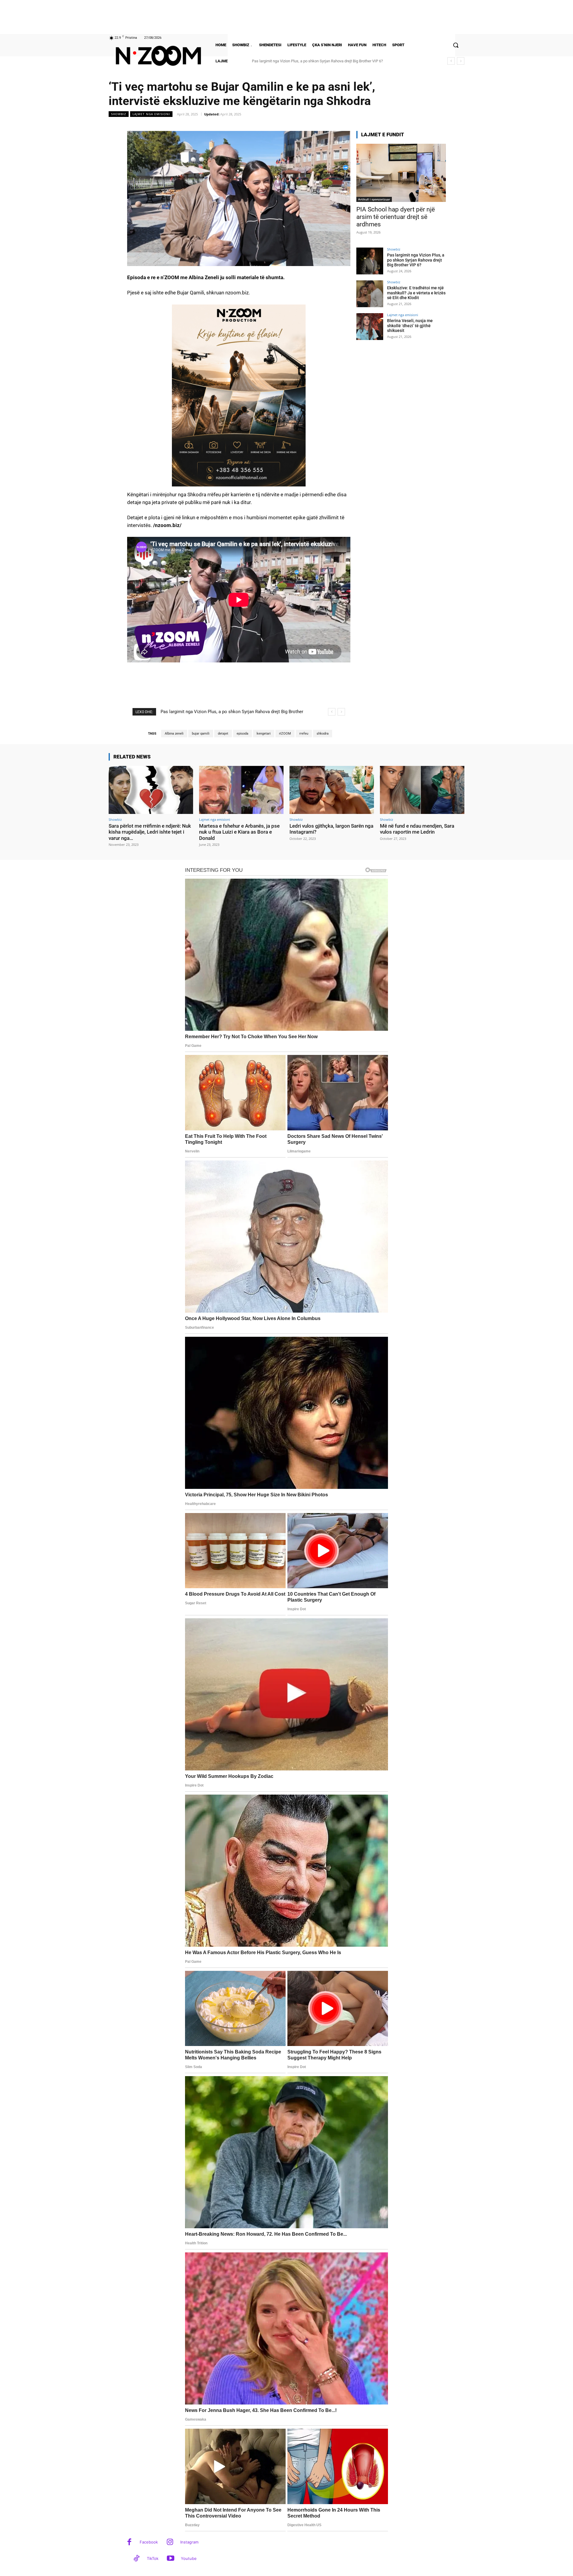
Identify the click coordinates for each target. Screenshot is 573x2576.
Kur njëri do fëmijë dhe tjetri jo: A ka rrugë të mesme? (296, 61)
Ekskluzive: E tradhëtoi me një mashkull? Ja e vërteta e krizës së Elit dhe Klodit (416, 293)
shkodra (323, 734)
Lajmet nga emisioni (151, 114)
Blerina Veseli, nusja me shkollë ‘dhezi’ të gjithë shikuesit (410, 326)
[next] (461, 61)
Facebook (149, 2542)
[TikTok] (137, 2559)
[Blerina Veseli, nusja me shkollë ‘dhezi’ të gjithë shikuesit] (370, 327)
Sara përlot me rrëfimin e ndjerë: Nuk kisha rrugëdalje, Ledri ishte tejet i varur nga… (150, 832)
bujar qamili (201, 734)
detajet (223, 734)
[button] (456, 45)
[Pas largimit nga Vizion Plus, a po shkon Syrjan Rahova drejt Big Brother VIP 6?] (370, 261)
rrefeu (304, 734)
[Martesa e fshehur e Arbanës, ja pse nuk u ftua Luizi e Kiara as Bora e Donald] (241, 790)
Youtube (189, 2558)
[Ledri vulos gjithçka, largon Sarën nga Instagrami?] (332, 790)
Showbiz (119, 114)
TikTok (153, 2558)
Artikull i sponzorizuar (374, 199)
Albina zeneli (174, 734)
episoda (242, 734)
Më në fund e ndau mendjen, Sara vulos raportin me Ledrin (417, 829)
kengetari (264, 734)
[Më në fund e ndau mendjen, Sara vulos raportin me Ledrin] (422, 790)
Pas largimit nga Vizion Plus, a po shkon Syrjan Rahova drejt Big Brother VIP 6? (416, 260)
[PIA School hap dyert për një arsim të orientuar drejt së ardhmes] (401, 173)
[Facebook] (129, 2542)
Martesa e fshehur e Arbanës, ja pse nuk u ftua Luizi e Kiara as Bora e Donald (239, 832)
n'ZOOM (285, 734)
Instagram (189, 2542)
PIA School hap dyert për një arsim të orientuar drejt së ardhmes (396, 217)
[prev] (451, 61)
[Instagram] (170, 2542)
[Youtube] (171, 2559)
